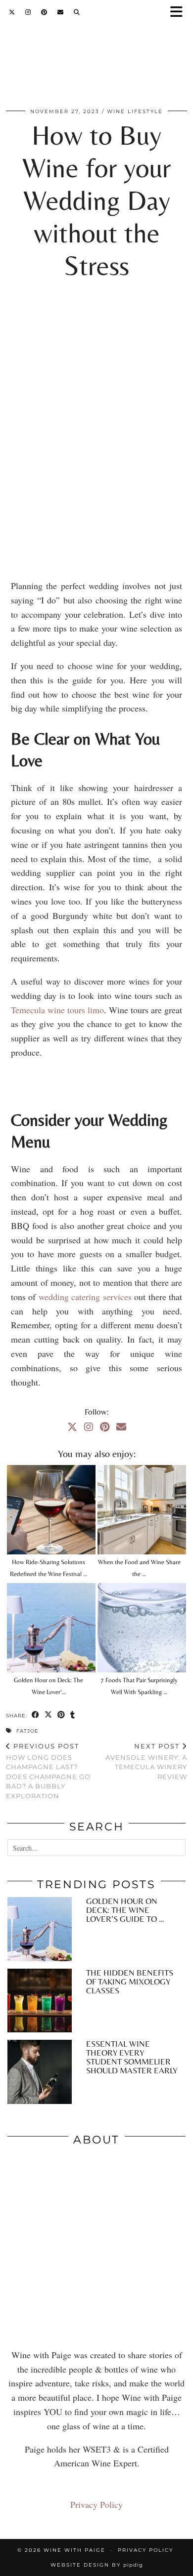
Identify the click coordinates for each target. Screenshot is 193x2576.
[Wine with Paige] (96, 63)
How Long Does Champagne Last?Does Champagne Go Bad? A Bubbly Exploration (48, 1771)
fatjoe (27, 1731)
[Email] (61, 12)
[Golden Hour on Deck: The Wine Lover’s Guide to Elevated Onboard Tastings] (51, 1628)
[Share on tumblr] (73, 1715)
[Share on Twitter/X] (48, 1715)
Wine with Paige (74, 2550)
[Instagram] (28, 12)
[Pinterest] (44, 12)
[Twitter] (12, 12)
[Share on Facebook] (36, 1715)
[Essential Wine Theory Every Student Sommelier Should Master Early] (40, 2072)
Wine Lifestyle (135, 111)
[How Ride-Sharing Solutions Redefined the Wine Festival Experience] (51, 1510)
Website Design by (97, 2565)
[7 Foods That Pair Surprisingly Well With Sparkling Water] (142, 1628)
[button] (180, 13)
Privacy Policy (96, 2504)
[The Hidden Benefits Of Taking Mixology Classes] (40, 2001)
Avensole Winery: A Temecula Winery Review (146, 1761)
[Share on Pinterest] (61, 1715)
